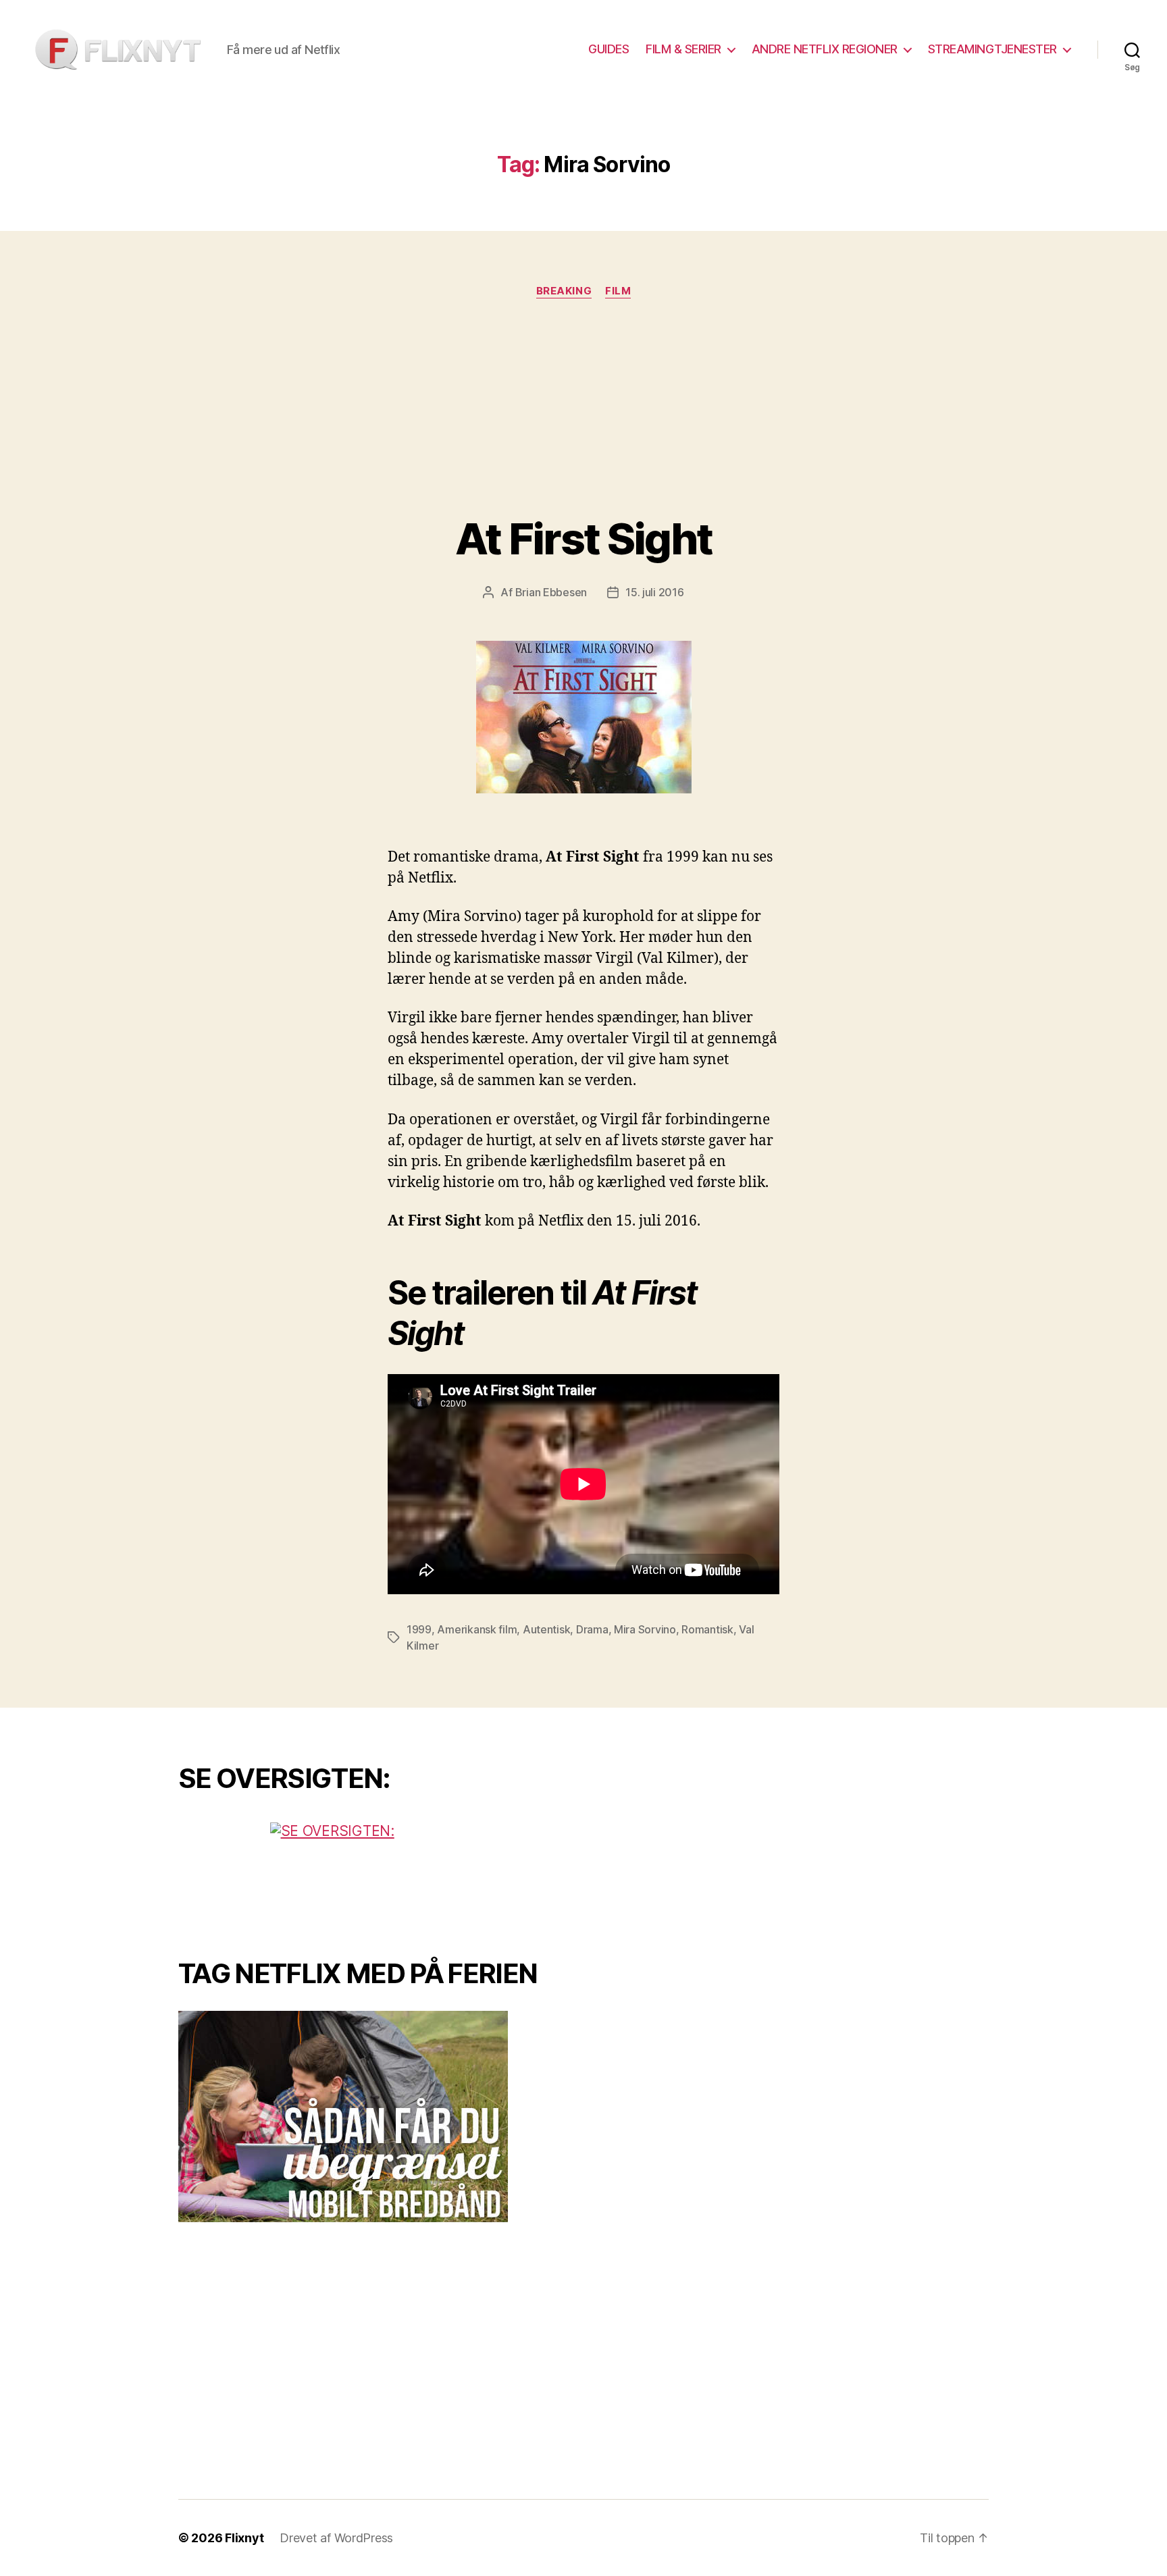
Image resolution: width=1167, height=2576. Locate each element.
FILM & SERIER (683, 49)
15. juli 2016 (655, 592)
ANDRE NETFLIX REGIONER (825, 49)
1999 (419, 1629)
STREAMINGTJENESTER (992, 49)
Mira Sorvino (645, 1629)
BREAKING (564, 291)
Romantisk (707, 1629)
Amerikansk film (477, 1629)
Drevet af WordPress (336, 2538)
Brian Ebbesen (551, 592)
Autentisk (547, 1629)
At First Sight (584, 538)
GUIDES (608, 49)
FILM (618, 291)
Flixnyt (244, 2538)
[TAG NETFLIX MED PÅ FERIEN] (371, 2117)
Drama (592, 1629)
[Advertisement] (583, 413)
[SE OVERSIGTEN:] (371, 1873)
